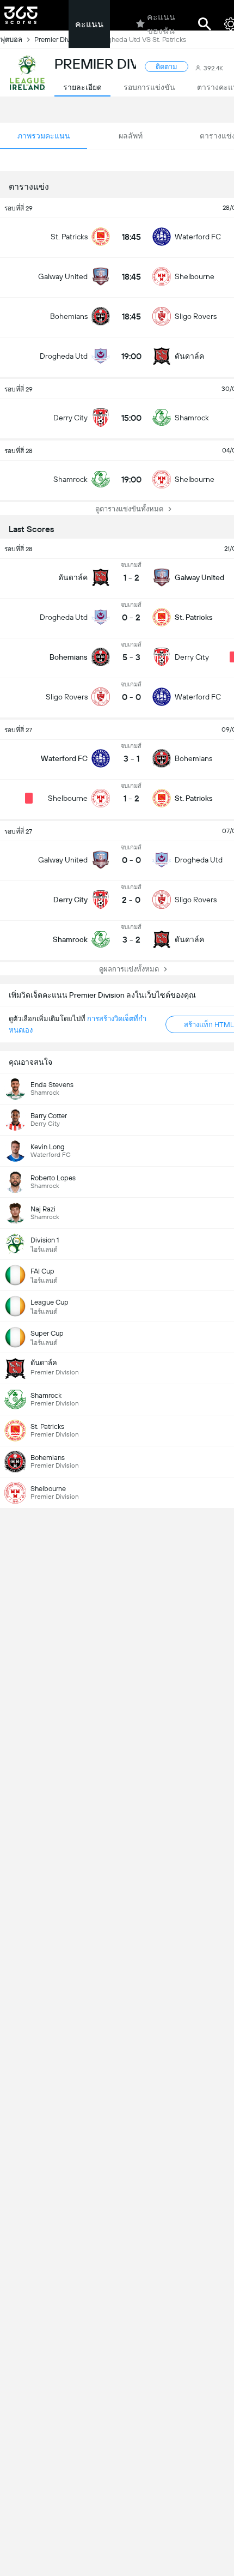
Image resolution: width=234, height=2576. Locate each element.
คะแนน (89, 24)
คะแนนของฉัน (161, 24)
